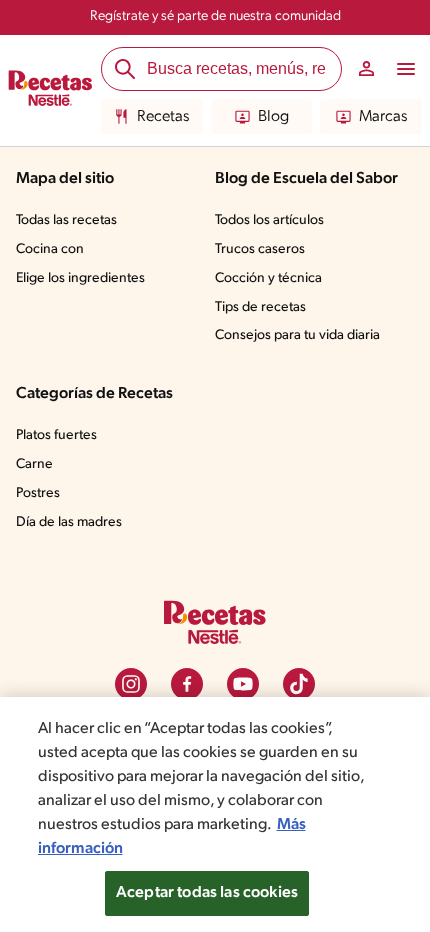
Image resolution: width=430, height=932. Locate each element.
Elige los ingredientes (80, 278)
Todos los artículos (269, 220)
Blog (273, 117)
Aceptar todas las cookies (207, 893)
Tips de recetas (260, 307)
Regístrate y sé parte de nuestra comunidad (215, 16)
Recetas (163, 117)
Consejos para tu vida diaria (297, 335)
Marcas (383, 117)
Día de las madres (69, 522)
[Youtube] (243, 684)
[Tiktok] (299, 684)
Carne (34, 464)
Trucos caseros (260, 249)
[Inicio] (50, 91)
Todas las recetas (66, 220)
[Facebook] (187, 684)
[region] (215, 814)
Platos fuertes (56, 435)
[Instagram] (131, 684)
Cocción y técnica (268, 278)
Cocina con (50, 249)
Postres (38, 493)
